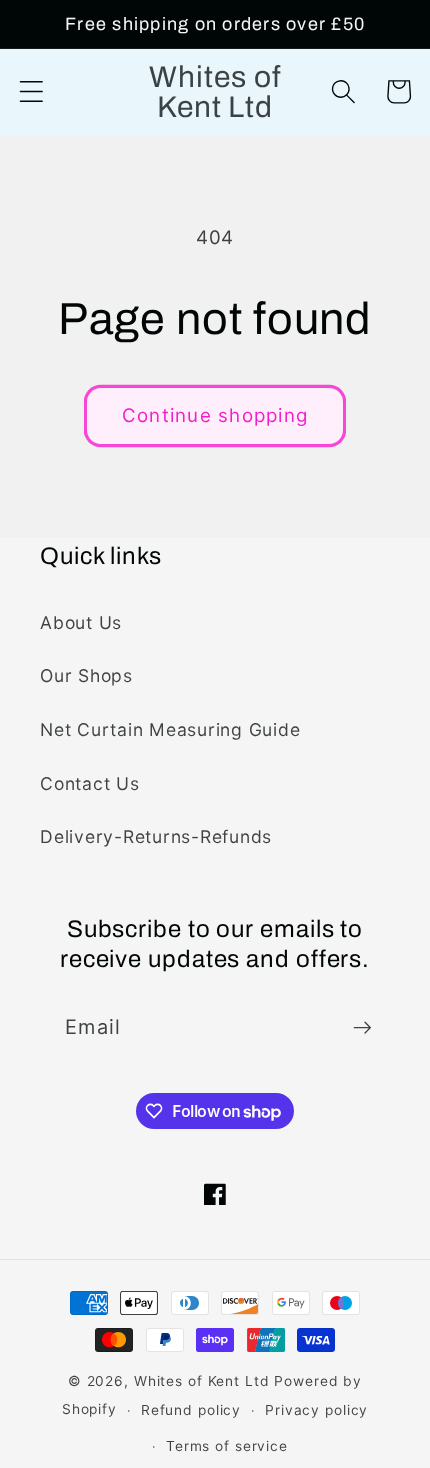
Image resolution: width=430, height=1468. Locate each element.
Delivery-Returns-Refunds (156, 836)
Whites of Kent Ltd (202, 1381)
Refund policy (191, 1410)
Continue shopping (215, 415)
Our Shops (86, 675)
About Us (81, 622)
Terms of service (227, 1446)
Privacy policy (316, 1410)
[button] (31, 91)
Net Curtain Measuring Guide (170, 729)
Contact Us (90, 783)
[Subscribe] (362, 1027)
